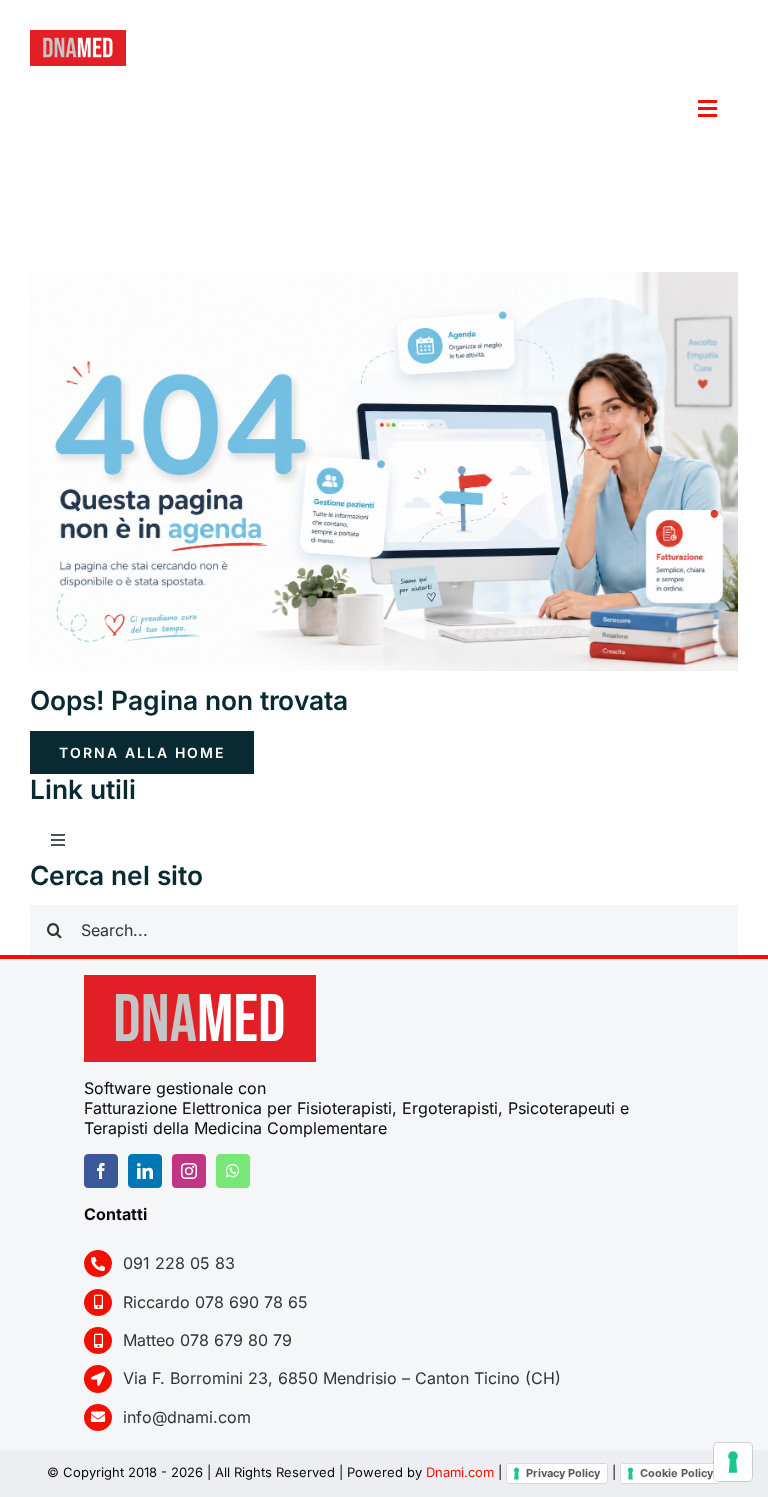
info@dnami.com (187, 1417)
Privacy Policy (563, 1473)
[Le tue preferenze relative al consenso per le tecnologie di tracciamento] (733, 1462)
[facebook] (101, 1171)
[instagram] (189, 1171)
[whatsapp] (233, 1171)
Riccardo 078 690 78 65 (215, 1302)
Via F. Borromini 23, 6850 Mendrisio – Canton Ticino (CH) (342, 1378)
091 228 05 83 (179, 1263)
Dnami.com (460, 1472)
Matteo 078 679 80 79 (207, 1340)
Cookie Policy (676, 1473)
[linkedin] (145, 1171)
